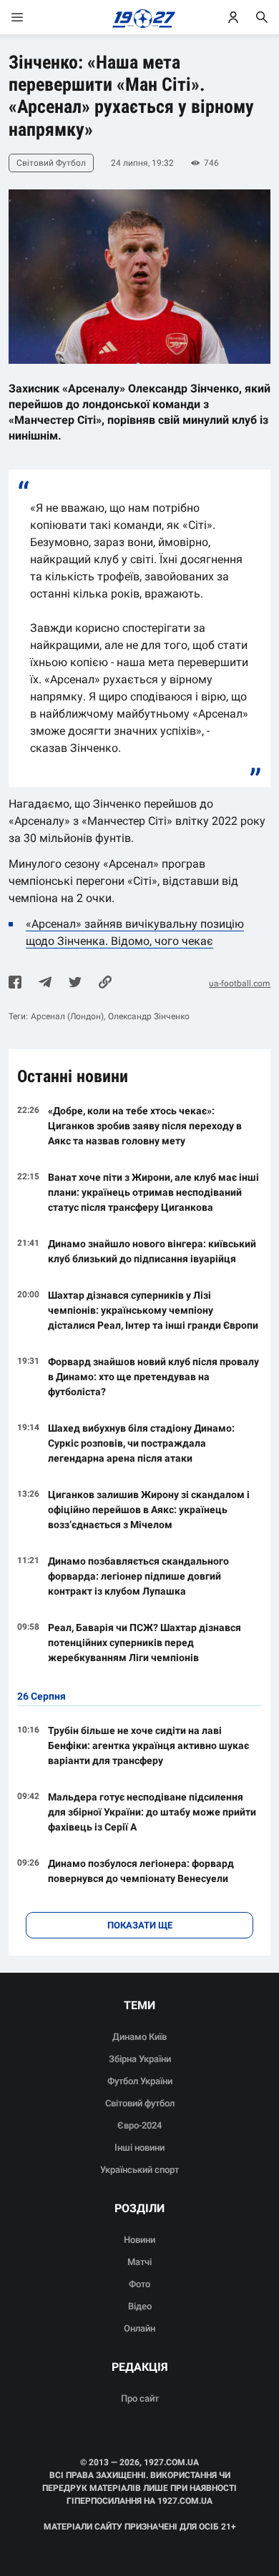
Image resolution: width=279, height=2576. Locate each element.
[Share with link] (105, 984)
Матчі (139, 2262)
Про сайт (140, 2398)
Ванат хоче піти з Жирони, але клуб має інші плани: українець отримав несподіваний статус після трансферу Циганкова (153, 1192)
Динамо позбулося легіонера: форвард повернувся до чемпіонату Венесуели (141, 1871)
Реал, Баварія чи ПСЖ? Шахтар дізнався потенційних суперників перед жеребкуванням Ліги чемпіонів (145, 1643)
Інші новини (139, 2148)
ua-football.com (240, 984)
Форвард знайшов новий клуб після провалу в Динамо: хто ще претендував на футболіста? (153, 1377)
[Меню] (31, 17)
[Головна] (140, 17)
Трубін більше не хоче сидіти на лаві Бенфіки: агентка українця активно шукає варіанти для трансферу (148, 1745)
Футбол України (140, 2081)
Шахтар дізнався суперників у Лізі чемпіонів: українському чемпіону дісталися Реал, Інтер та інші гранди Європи (153, 1310)
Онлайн (139, 2328)
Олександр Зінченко (149, 1016)
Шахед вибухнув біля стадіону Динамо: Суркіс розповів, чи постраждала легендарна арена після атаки (141, 1443)
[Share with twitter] (75, 984)
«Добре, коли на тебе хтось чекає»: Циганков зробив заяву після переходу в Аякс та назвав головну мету (145, 1126)
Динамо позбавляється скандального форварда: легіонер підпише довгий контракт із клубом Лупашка (138, 1576)
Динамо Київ (139, 2037)
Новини (139, 2240)
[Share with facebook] (15, 984)
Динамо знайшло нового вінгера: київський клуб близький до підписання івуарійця (152, 1251)
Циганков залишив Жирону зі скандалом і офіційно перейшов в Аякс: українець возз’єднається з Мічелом (149, 1510)
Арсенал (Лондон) (67, 1016)
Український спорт (139, 2170)
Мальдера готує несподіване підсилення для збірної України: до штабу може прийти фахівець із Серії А (152, 1812)
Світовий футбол (140, 2103)
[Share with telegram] (45, 984)
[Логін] (233, 17)
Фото (139, 2284)
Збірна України (140, 2059)
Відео (140, 2306)
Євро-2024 (139, 2125)
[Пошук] (262, 17)
